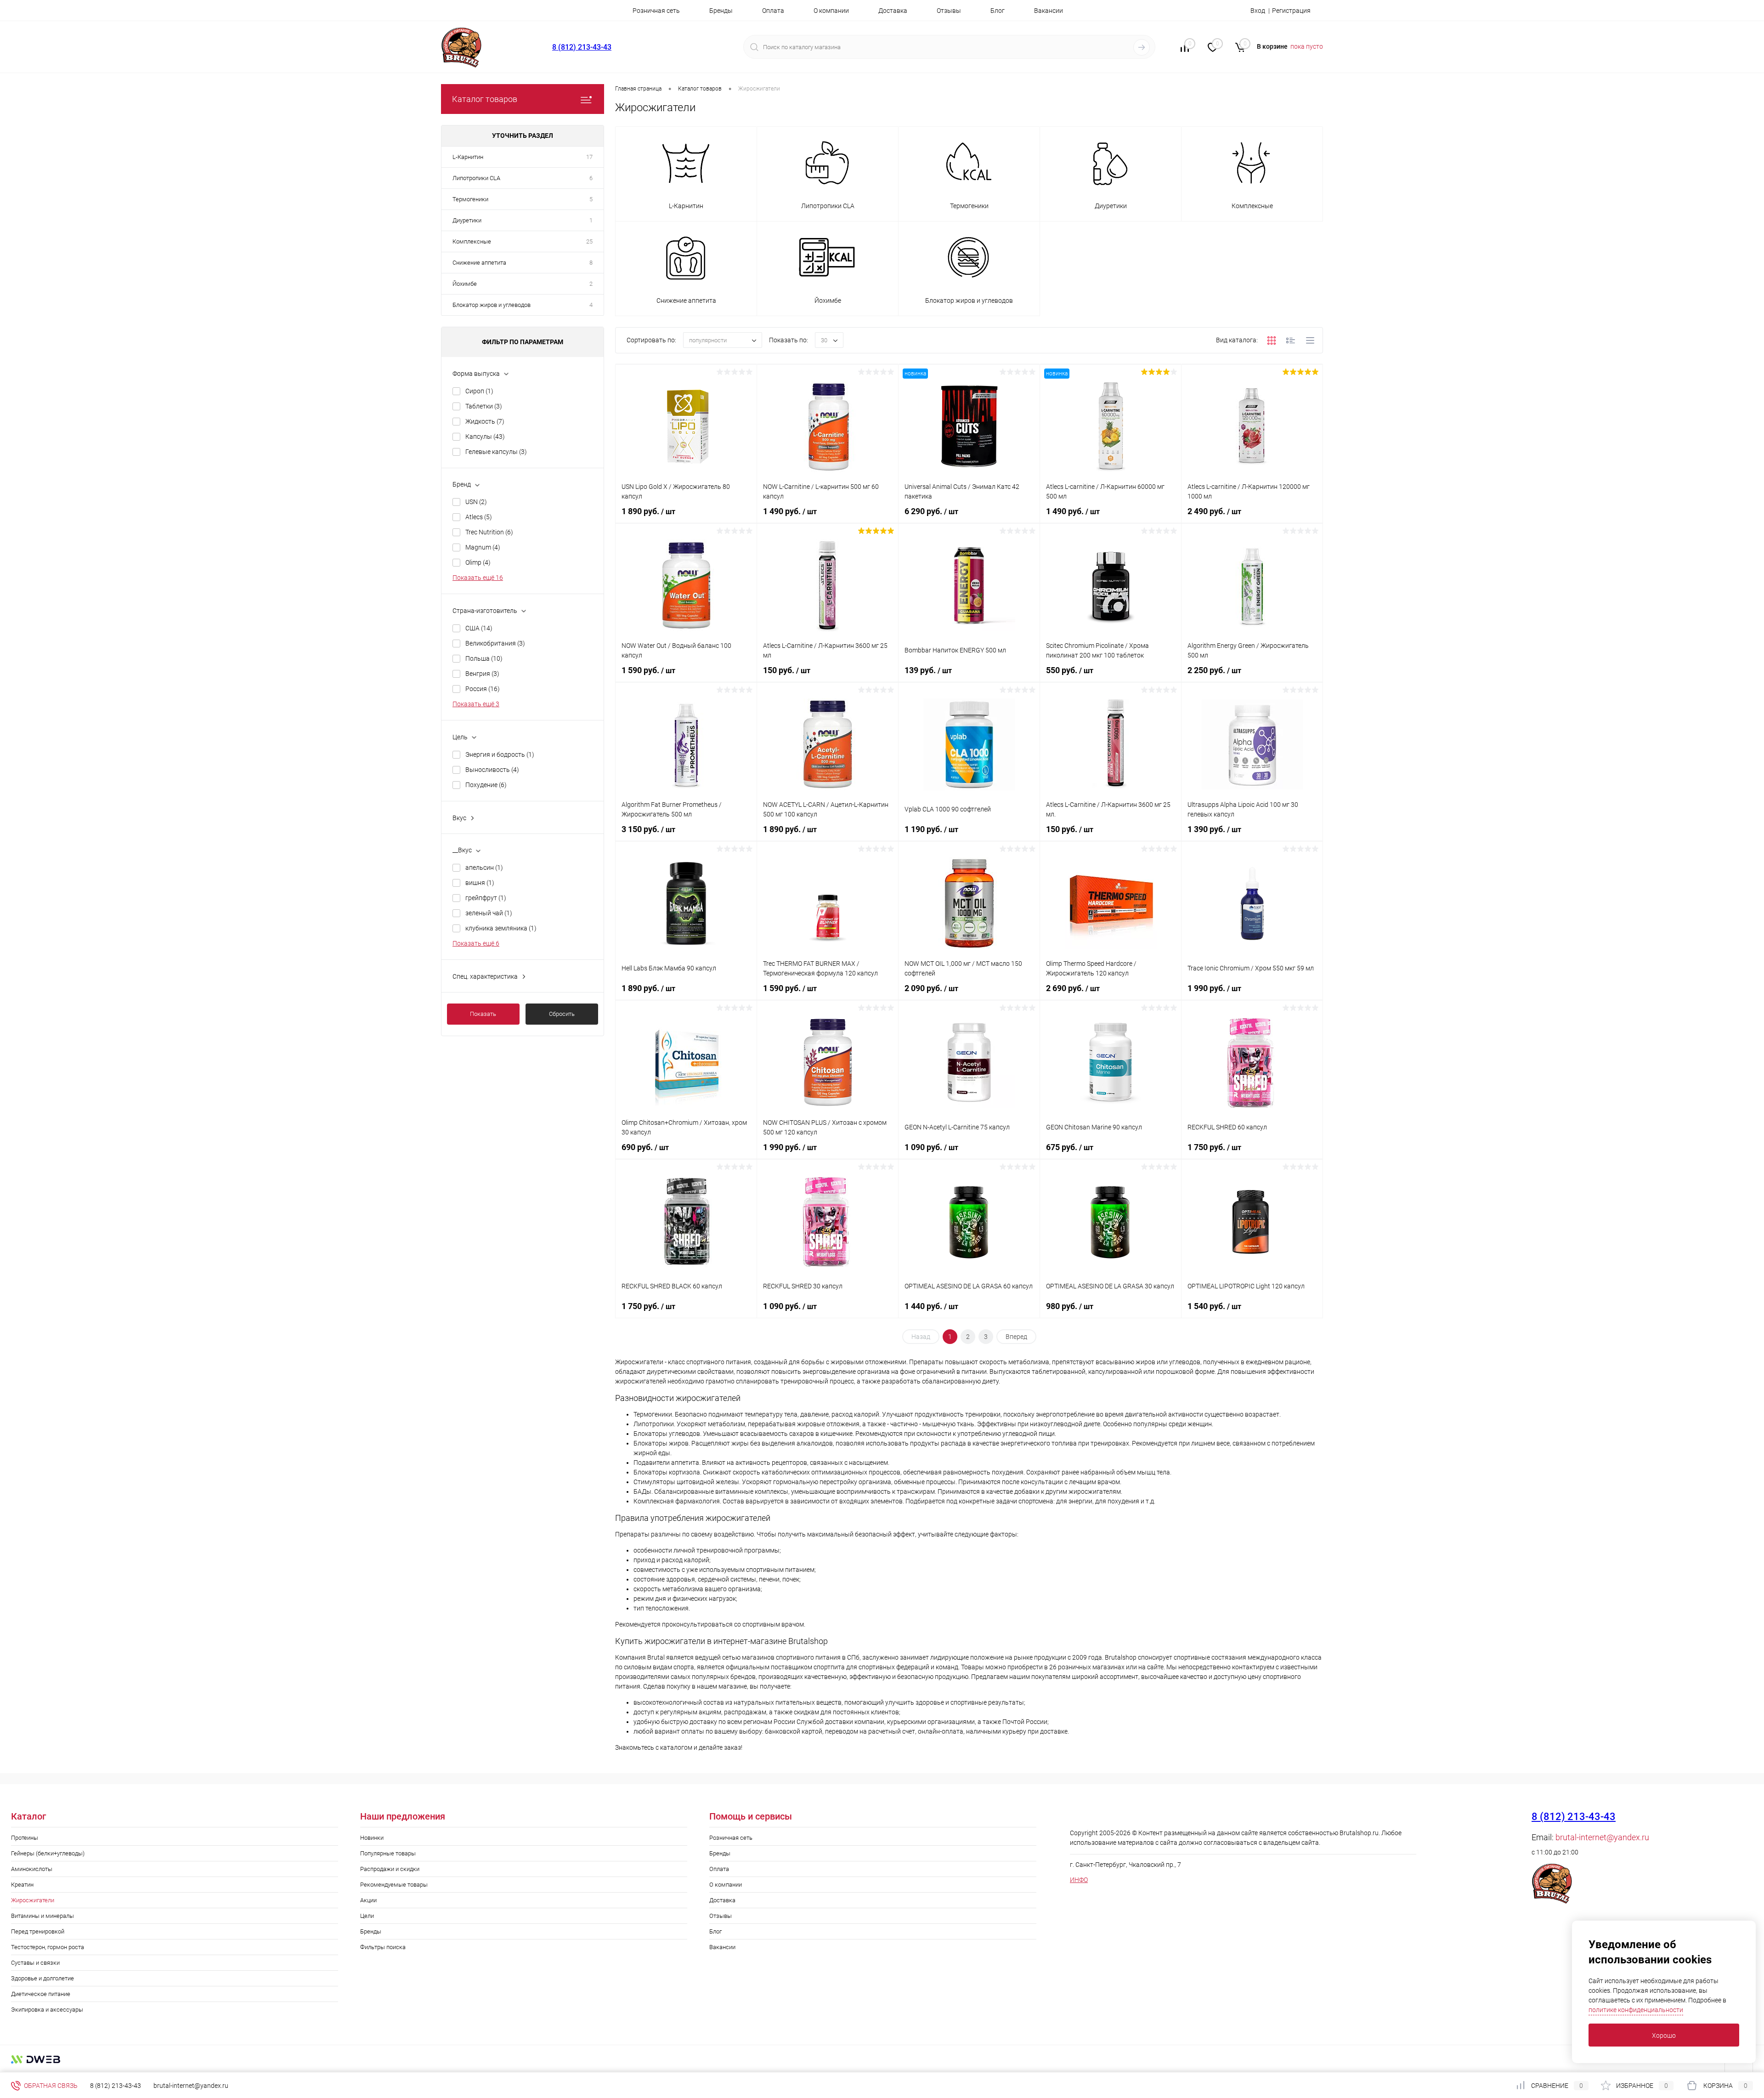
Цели (367, 1916)
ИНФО (1079, 1880)
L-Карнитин (468, 157)
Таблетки (484, 406)
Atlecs (479, 517)
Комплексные (472, 241)
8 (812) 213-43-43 (582, 47)
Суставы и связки (35, 1963)
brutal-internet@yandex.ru (1602, 1837)
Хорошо (1664, 2036)
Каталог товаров (485, 99)
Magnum (483, 547)
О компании (831, 11)
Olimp (478, 562)
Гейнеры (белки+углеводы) (48, 1853)
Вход (1258, 11)
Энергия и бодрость (500, 754)
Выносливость (492, 770)
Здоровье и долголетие (42, 1978)
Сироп (479, 391)
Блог (998, 11)
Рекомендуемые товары (394, 1885)
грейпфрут (486, 898)
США (479, 628)
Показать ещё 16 (478, 578)
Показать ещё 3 (476, 704)
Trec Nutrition (489, 532)
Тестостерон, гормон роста (48, 1947)
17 (589, 157)
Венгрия (482, 674)
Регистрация (1291, 11)
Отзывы (949, 11)
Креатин (22, 1885)
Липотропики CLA (476, 178)
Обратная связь (50, 2086)
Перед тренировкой (38, 1931)
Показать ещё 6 (476, 943)
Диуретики (467, 220)
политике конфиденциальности (1636, 2010)
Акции (368, 1900)
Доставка (893, 11)
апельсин (484, 868)
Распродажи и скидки (390, 1869)
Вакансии (1049, 11)
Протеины (25, 1838)
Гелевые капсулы (496, 452)
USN (476, 502)
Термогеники (470, 199)
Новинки (372, 1838)
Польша (484, 658)
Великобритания (495, 643)
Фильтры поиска (383, 1947)
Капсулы (485, 437)
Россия (483, 689)
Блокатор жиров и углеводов (492, 305)
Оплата (773, 11)
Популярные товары (388, 1853)
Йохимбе (465, 284)
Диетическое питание (41, 1994)
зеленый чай (489, 913)
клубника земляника (501, 928)
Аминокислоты (32, 1869)
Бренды (721, 11)
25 (589, 241)
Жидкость (485, 421)
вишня (480, 883)
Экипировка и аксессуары (47, 2010)
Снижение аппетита (479, 263)
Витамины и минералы (42, 1916)
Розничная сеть (656, 11)
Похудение (486, 785)
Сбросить (562, 1014)
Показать (483, 1014)
